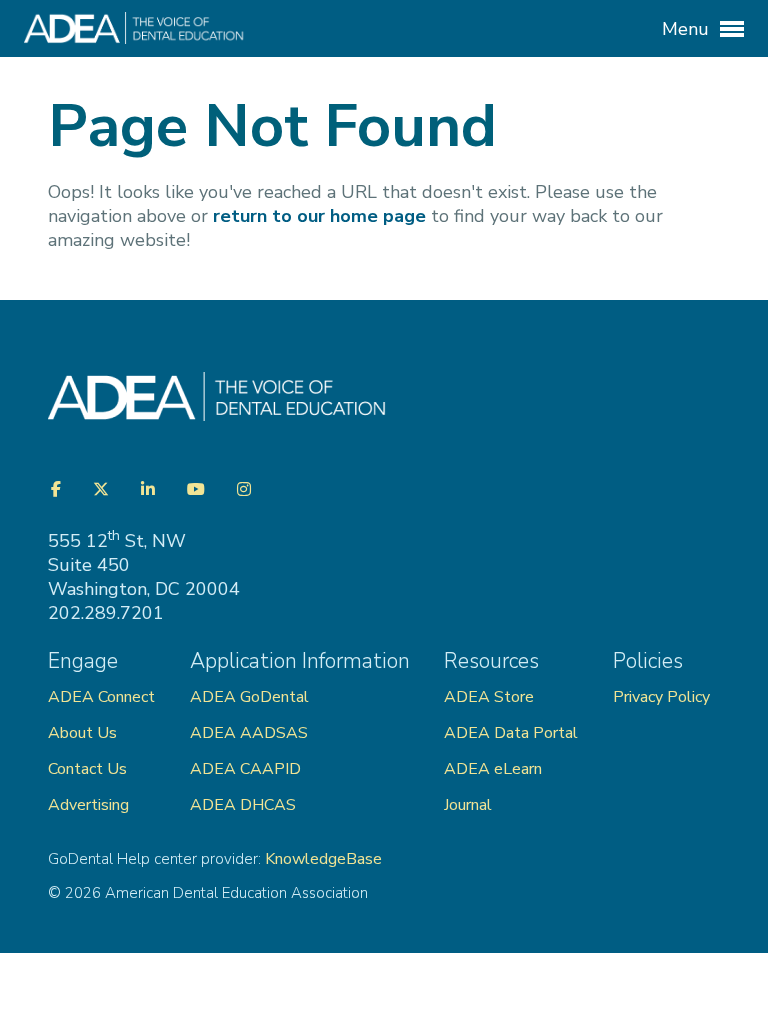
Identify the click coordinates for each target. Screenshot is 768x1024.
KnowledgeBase (323, 859)
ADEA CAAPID (245, 769)
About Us (82, 733)
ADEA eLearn (493, 769)
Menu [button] (688, 29)
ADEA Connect (101, 697)
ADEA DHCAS (243, 805)
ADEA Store (489, 697)
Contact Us (87, 769)
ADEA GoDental (249, 697)
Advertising (90, 805)
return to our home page (319, 216)
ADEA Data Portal (511, 733)
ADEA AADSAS (249, 733)
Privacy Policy (661, 697)
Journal (468, 805)
